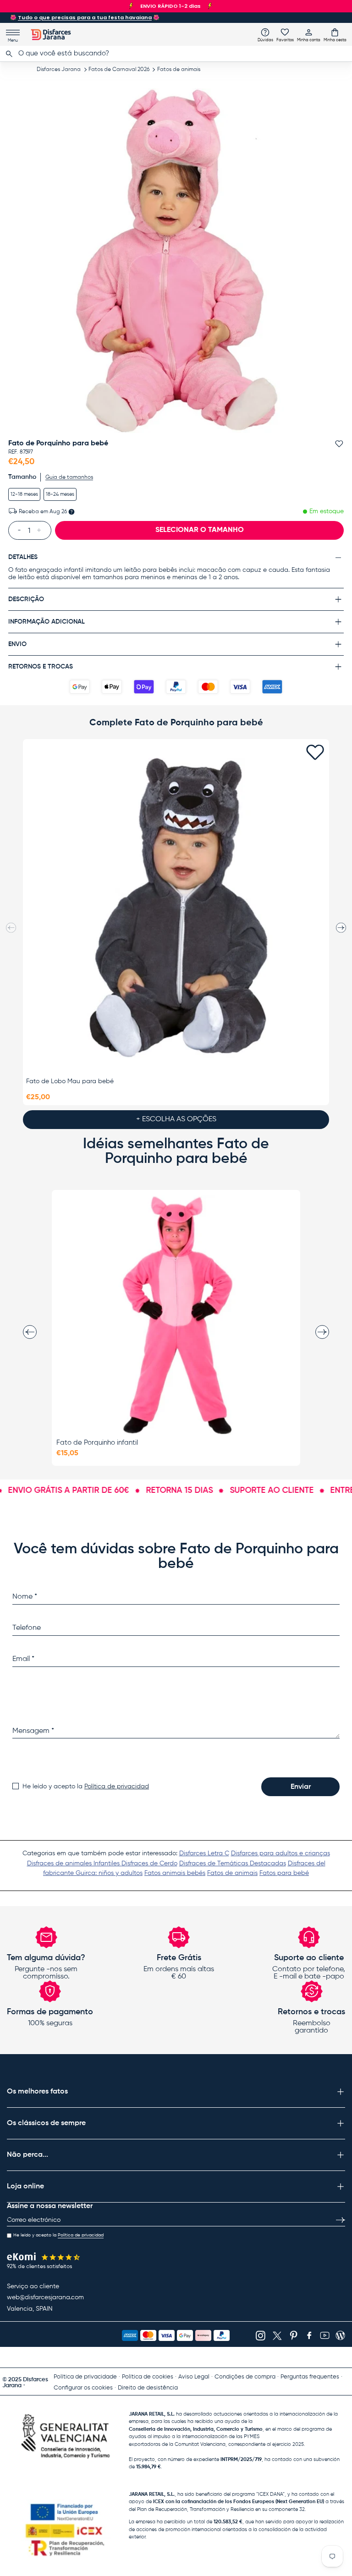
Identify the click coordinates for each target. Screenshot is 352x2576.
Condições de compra (245, 2377)
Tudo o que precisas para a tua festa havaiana (85, 17)
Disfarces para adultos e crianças (280, 1853)
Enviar (301, 1787)
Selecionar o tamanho (200, 530)
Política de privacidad (117, 1787)
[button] (335, 35)
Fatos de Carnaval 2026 (119, 70)
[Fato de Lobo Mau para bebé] (176, 908)
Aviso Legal (194, 2377)
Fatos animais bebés (175, 1873)
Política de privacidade (85, 2377)
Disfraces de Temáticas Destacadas (233, 1863)
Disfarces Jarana (59, 70)
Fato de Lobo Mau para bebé (70, 1081)
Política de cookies (148, 2377)
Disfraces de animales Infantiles (74, 1863)
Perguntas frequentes (310, 2377)
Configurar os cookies (83, 2388)
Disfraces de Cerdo (149, 1863)
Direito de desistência (148, 2388)
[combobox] (176, 54)
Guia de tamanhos (69, 477)
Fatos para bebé (284, 1873)
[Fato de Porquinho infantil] (176, 1315)
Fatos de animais (179, 70)
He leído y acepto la (86, 1787)
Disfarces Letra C (204, 1853)
